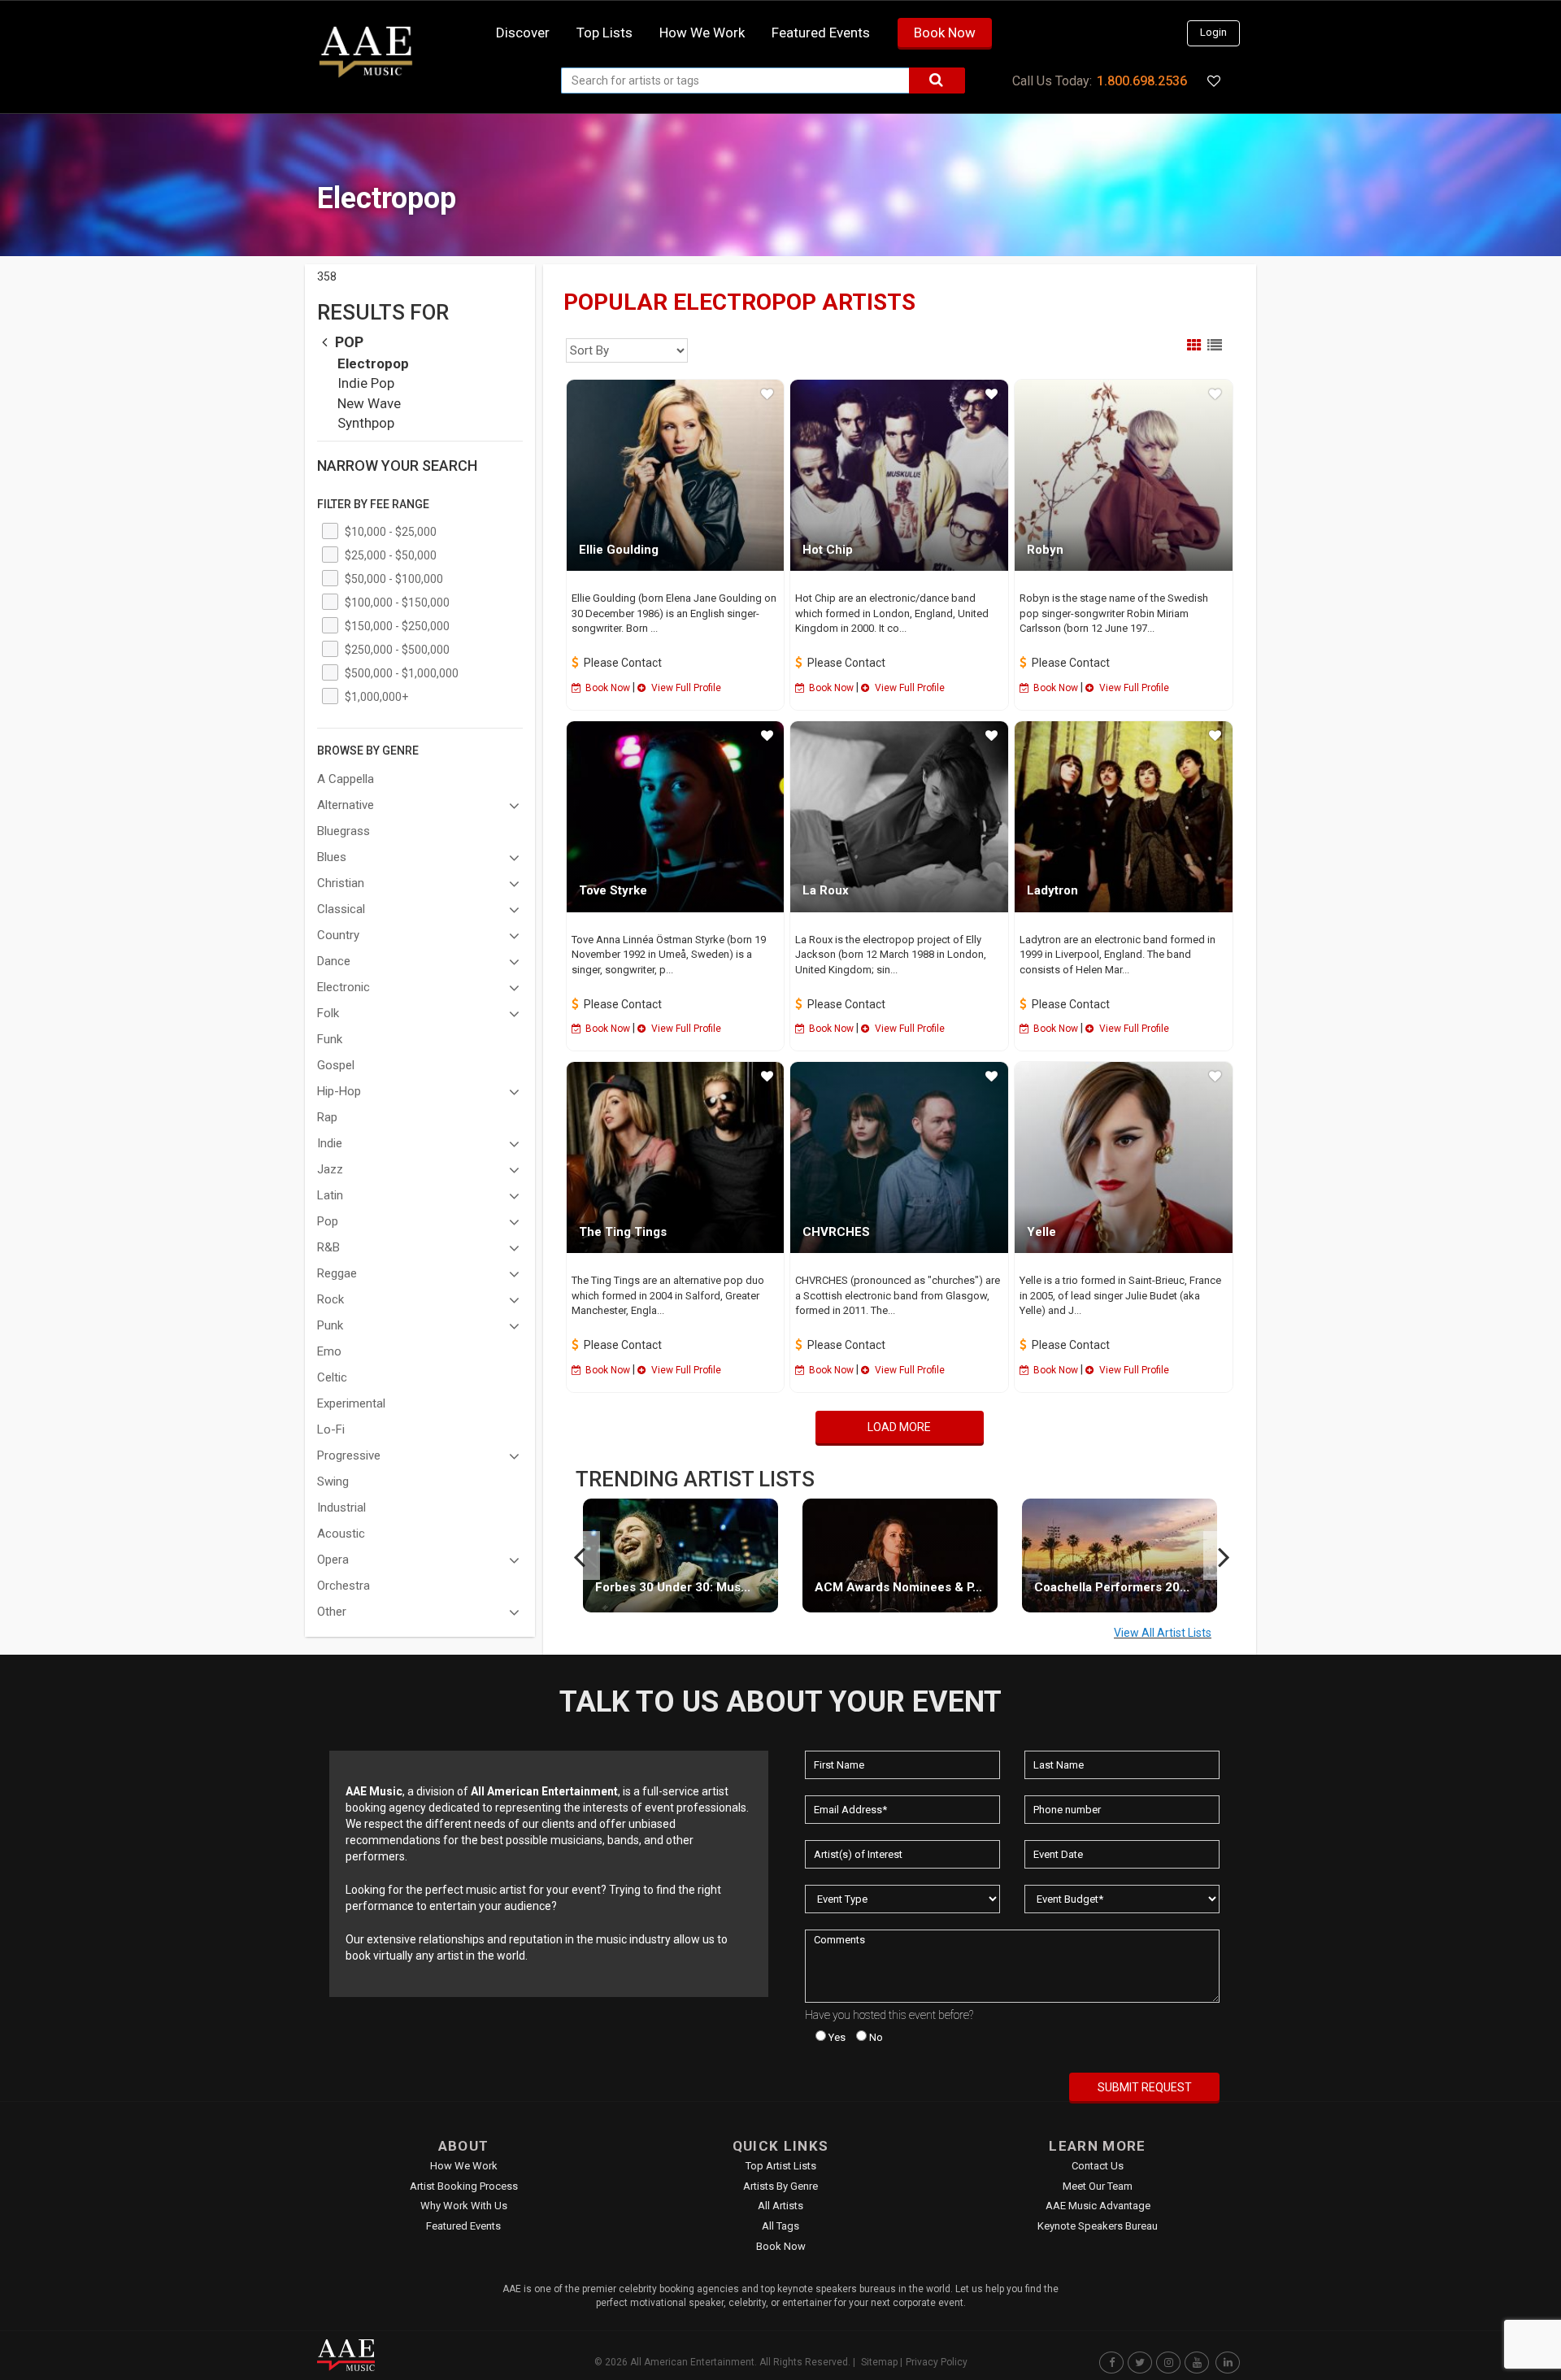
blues (332, 857)
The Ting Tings (623, 1232)
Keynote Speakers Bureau (1098, 2226)
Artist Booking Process (464, 2186)
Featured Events (821, 33)
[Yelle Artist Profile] (1124, 1157)
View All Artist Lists (1163, 1633)
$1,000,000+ (376, 697)
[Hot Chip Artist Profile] (899, 475)
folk (328, 1013)
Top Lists (604, 33)
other (332, 1612)
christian (341, 883)
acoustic (341, 1534)
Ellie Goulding (619, 550)
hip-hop (339, 1091)
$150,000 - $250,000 (397, 626)
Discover (523, 33)
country (338, 935)
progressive (349, 1455)
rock (330, 1299)
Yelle (1041, 1232)
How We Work (464, 2166)
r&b (328, 1247)
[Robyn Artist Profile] (1124, 475)
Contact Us (1098, 2166)
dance (334, 961)
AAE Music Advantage (1098, 2206)
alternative (346, 805)
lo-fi (331, 1429)
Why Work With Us (464, 2206)
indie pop (366, 383)
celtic (332, 1377)
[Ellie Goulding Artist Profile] (676, 475)
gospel (336, 1065)
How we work (702, 33)
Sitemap (879, 2362)
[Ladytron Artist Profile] (1124, 817)
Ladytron (1052, 890)
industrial (341, 1508)
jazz (330, 1169)
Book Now (945, 33)
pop (348, 342)
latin (330, 1195)
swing (333, 1482)
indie (330, 1143)
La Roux (826, 890)
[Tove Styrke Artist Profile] (676, 817)
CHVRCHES (836, 1232)
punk (330, 1325)
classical (341, 909)
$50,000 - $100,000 (394, 579)
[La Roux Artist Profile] (899, 817)
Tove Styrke (613, 890)
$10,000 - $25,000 (391, 532)
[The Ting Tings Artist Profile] (676, 1157)
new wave (369, 403)
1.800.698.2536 (1142, 81)
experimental (351, 1403)
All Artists (780, 2206)
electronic (344, 987)
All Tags (780, 2226)
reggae (337, 1273)
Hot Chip (828, 550)
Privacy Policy (937, 2362)
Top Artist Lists (781, 2166)
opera (333, 1560)
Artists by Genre (780, 2186)
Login (1213, 32)
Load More (899, 1427)
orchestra (344, 1586)
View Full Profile (685, 688)
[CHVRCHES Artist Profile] (899, 1157)
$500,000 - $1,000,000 (402, 673)
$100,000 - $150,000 (397, 603)
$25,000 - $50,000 (391, 555)
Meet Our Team (1098, 2186)
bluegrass (344, 831)
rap (327, 1117)
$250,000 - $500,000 (397, 650)
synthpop (366, 423)
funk (330, 1039)
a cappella (346, 779)
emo (329, 1351)
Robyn (1045, 550)
